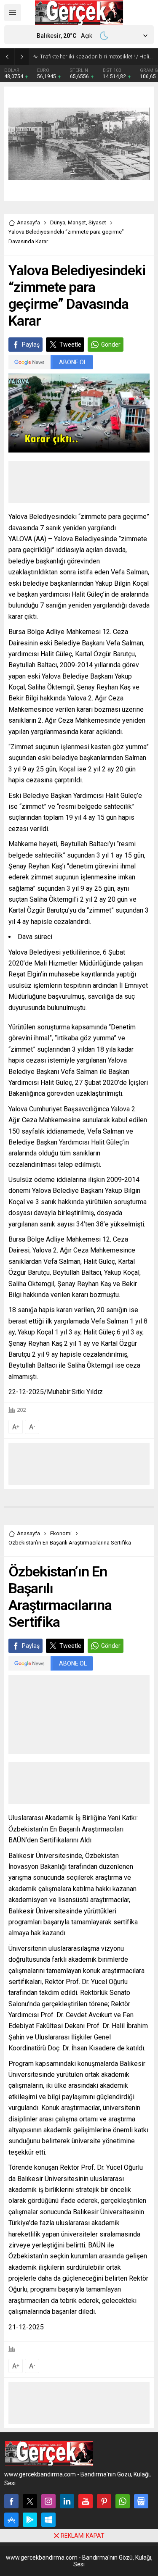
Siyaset (97, 222)
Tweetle (70, 345)
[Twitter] (30, 2501)
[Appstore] (11, 2520)
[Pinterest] (104, 2501)
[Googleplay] (30, 2520)
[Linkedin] (67, 2501)
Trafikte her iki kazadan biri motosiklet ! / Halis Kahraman (97, 57)
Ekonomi (61, 1533)
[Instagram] (48, 2501)
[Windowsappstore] (48, 2520)
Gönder (111, 345)
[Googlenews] (141, 2501)
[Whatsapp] (123, 2501)
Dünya (58, 222)
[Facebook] (11, 2501)
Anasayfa (28, 222)
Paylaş (31, 345)
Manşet (77, 222)
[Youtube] (86, 2501)
